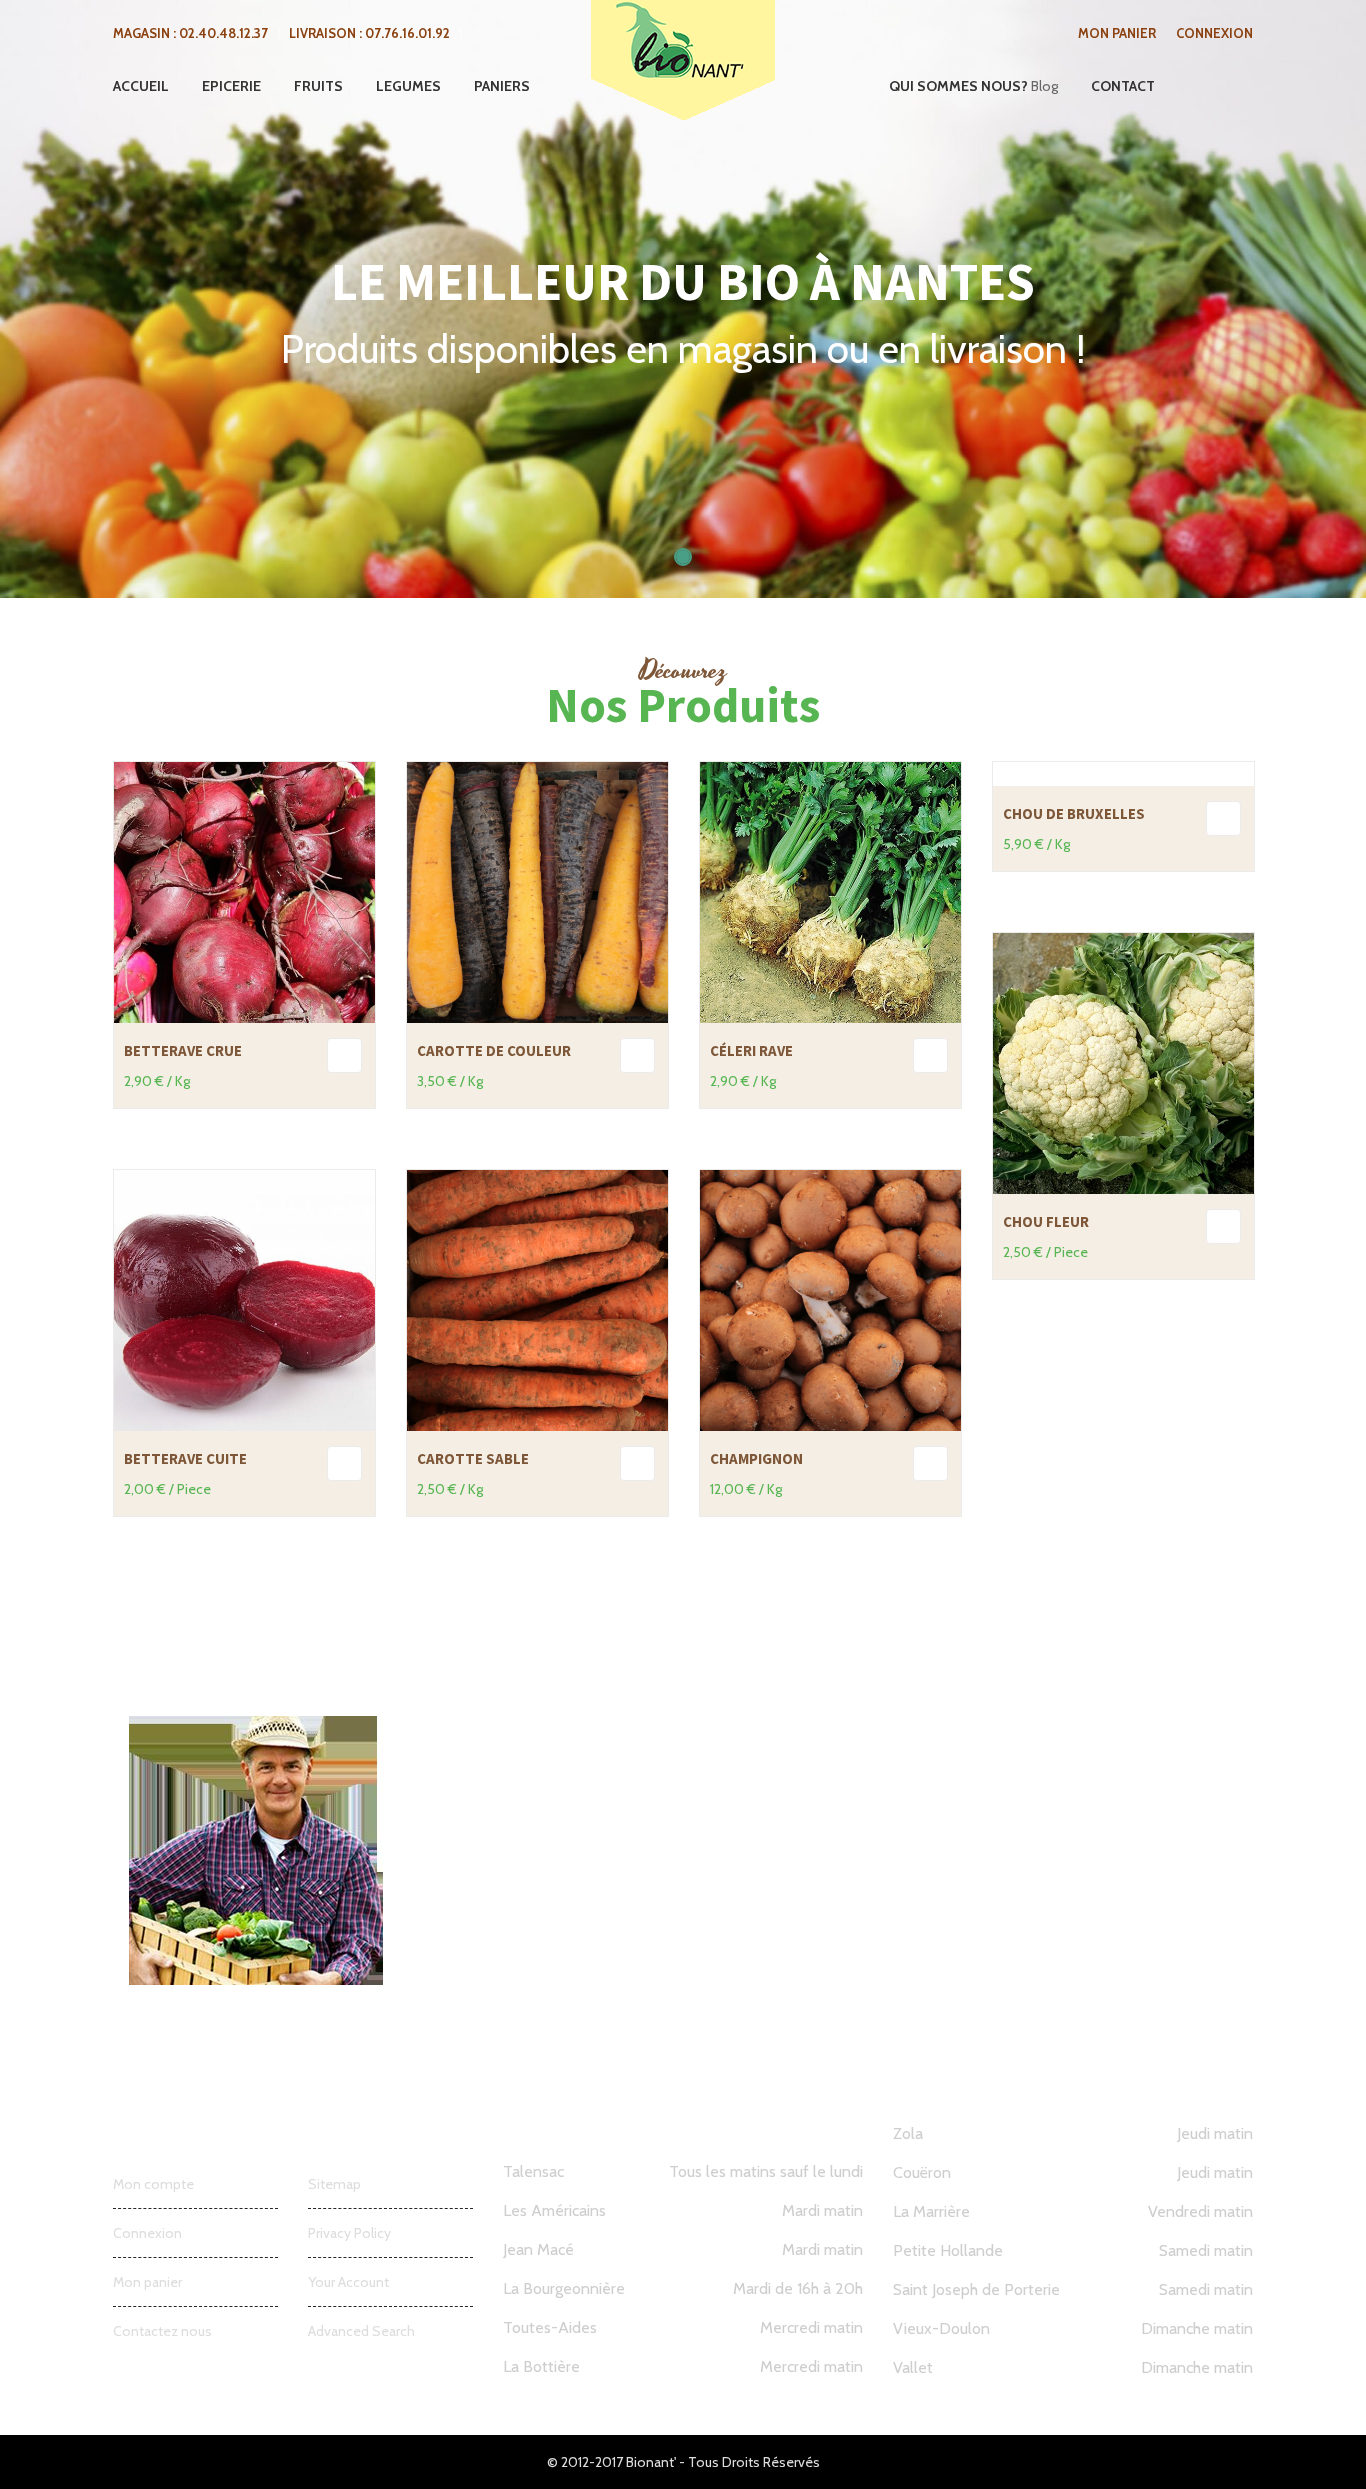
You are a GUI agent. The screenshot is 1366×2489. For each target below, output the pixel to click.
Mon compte (153, 2184)
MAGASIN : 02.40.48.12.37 (190, 33)
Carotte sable (473, 1458)
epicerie (231, 86)
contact (1123, 86)
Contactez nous (162, 2331)
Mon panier (1117, 33)
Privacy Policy (349, 2233)
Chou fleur (1046, 1221)
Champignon (756, 1458)
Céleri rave (751, 1050)
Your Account (348, 2282)
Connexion (1214, 33)
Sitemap (334, 2184)
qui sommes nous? (958, 86)
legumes (408, 86)
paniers (502, 86)
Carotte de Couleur (494, 1050)
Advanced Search (361, 2331)
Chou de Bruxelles (1074, 813)
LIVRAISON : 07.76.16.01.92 (369, 33)
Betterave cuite (185, 1458)
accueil (141, 86)
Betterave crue (183, 1050)
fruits (318, 86)
